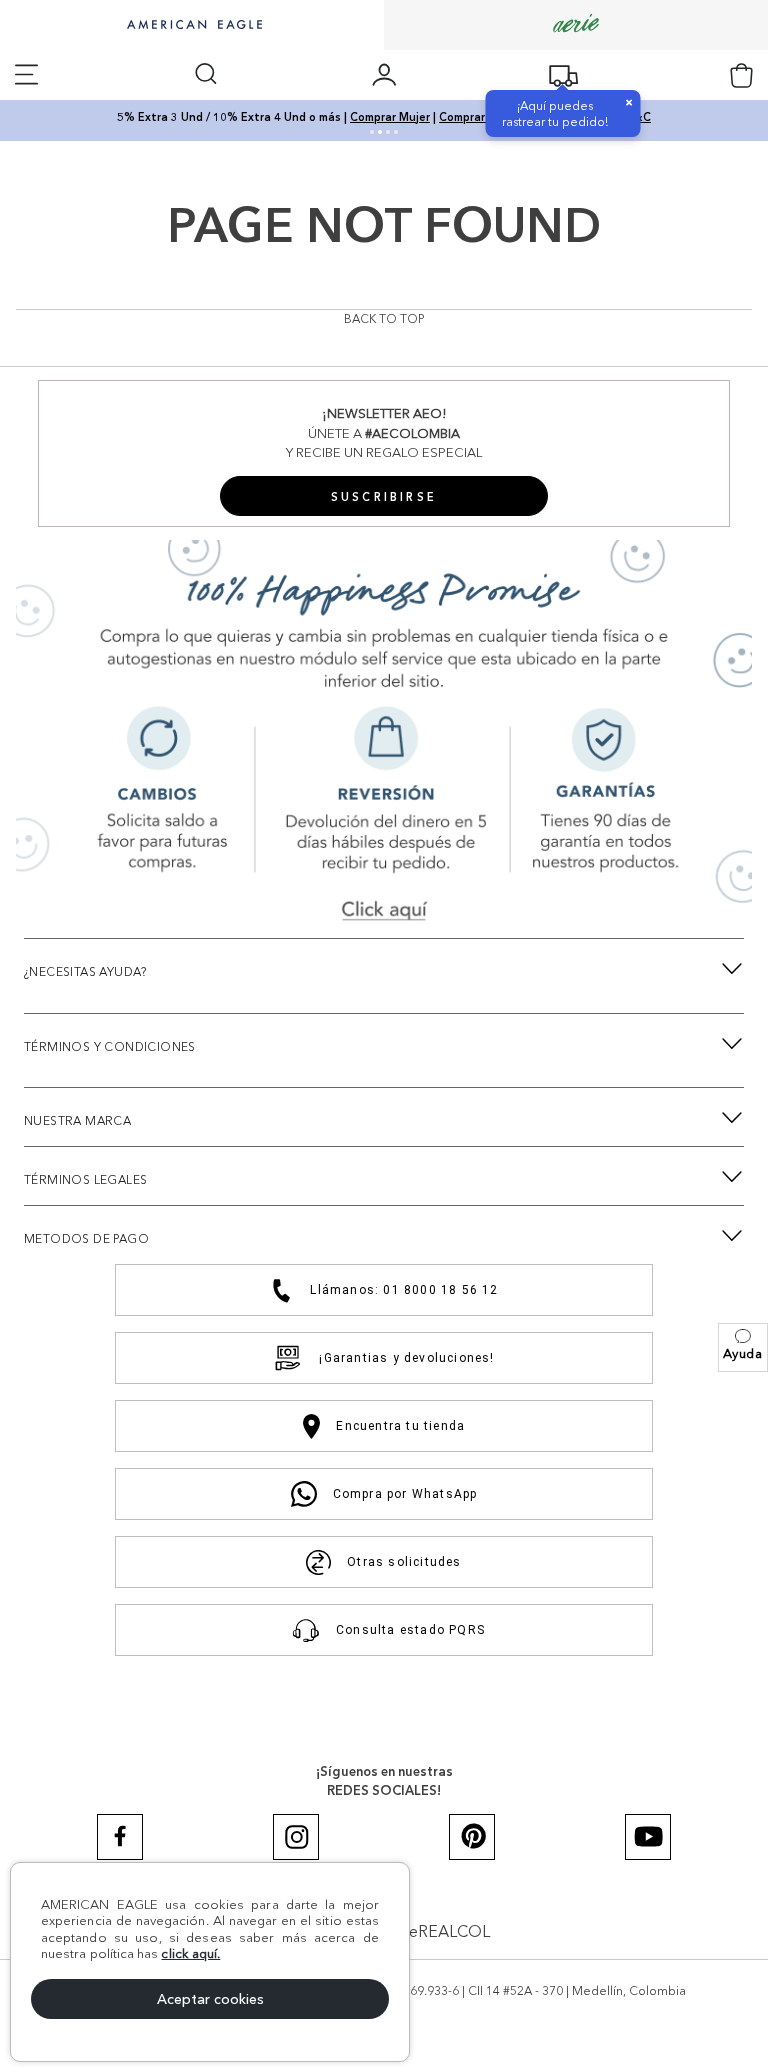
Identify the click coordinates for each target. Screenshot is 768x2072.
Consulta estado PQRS (410, 1630)
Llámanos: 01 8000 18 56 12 (404, 1290)
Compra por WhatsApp (405, 1494)
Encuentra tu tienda (400, 1426)
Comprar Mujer (390, 117)
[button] (743, 1347)
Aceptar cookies (210, 1999)
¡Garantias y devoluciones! (406, 1358)
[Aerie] (576, 24)
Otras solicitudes (404, 1562)
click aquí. (190, 1953)
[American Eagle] (192, 26)
